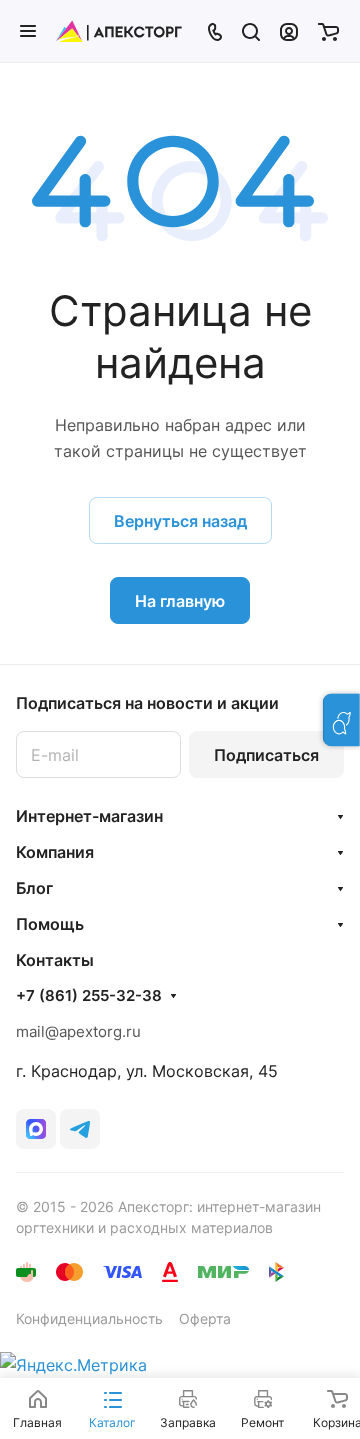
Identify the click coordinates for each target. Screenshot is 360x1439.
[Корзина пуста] (328, 31)
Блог (34, 888)
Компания (55, 852)
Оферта (205, 1318)
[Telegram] (80, 1129)
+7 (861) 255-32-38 (89, 996)
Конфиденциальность (89, 1318)
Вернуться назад (180, 521)
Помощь (50, 924)
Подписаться (266, 755)
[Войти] (289, 31)
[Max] (36, 1129)
